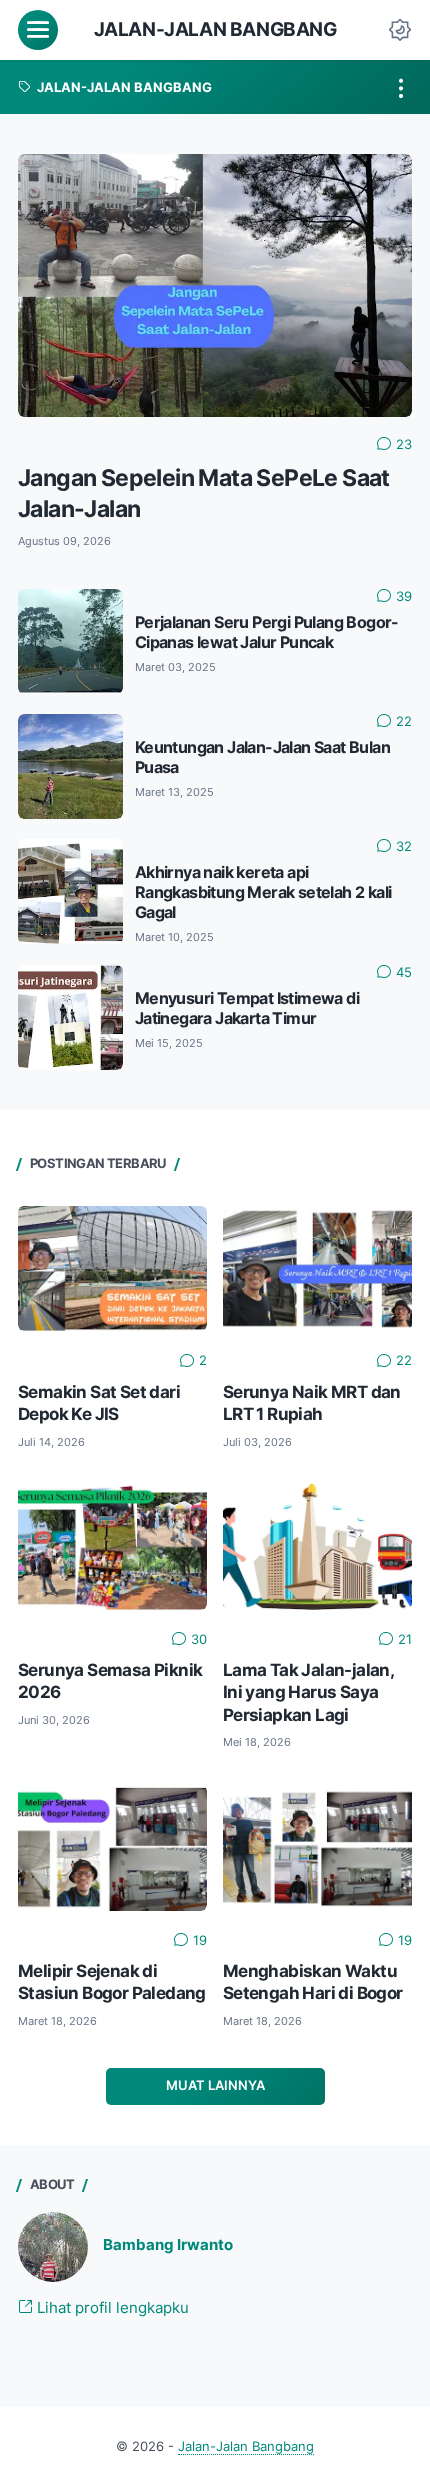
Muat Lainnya (215, 2085)
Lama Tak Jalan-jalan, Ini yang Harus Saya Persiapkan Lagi (308, 1692)
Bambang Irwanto (168, 2245)
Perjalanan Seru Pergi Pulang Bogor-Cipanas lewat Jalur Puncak (267, 632)
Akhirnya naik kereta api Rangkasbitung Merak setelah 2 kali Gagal (263, 892)
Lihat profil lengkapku (111, 2308)
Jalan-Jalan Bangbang (215, 29)
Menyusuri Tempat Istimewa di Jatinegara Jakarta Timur (247, 1008)
